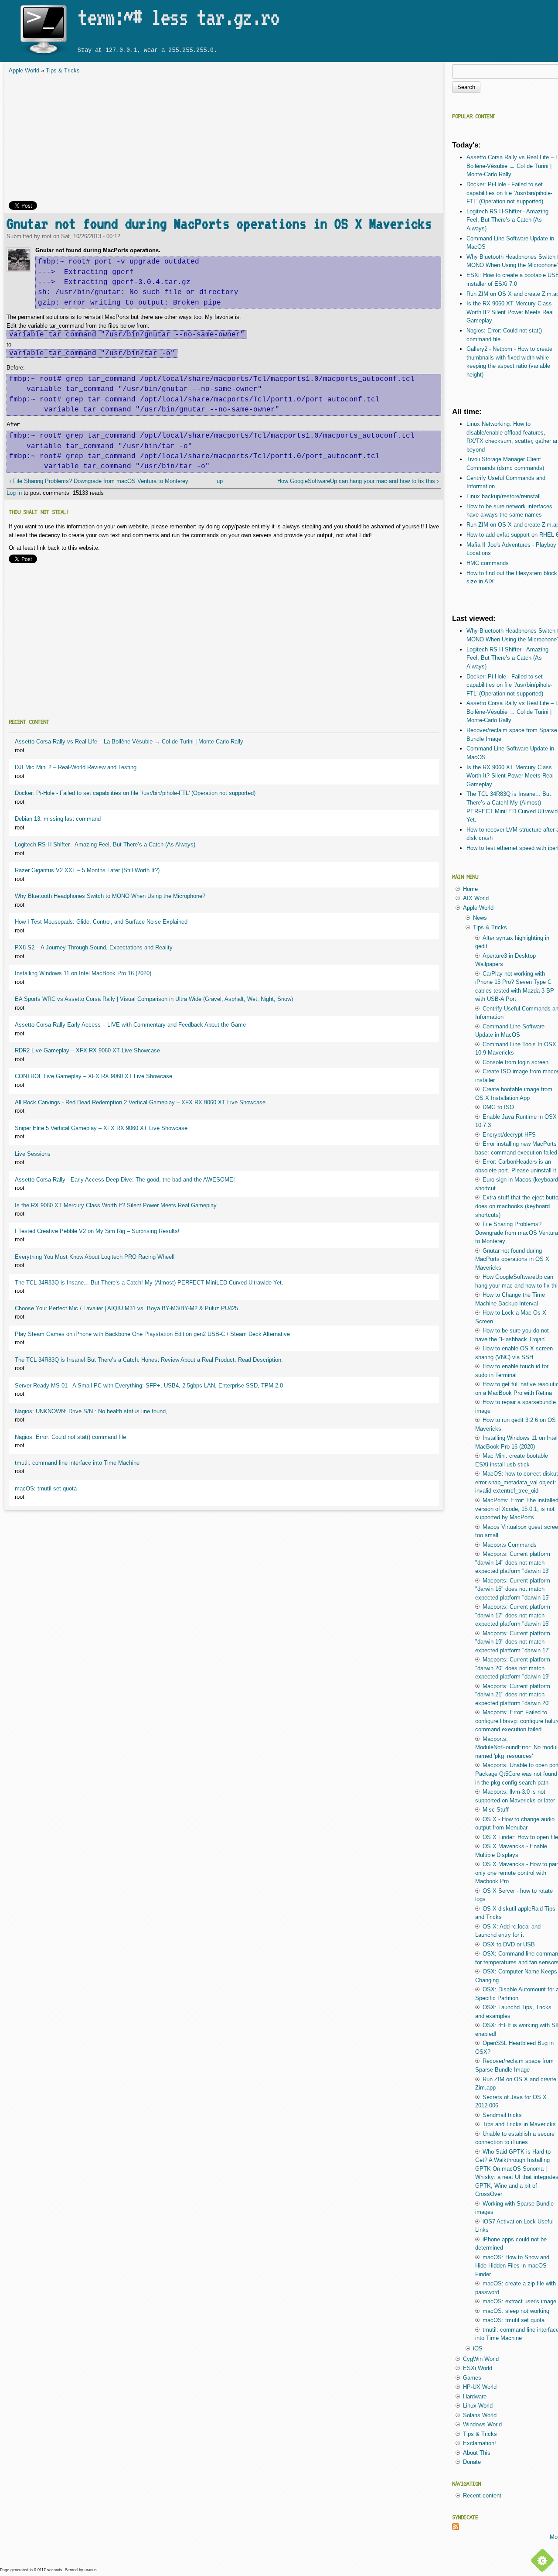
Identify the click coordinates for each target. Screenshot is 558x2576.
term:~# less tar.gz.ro (178, 17)
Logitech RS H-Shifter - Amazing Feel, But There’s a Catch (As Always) (105, 844)
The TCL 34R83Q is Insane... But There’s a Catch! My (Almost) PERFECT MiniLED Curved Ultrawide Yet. (149, 1283)
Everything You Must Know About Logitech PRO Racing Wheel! (95, 1257)
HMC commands (488, 563)
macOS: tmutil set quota (46, 1488)
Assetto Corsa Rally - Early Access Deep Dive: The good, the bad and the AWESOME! (125, 1180)
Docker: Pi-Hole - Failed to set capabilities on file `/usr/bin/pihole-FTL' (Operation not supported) (135, 793)
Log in (14, 493)
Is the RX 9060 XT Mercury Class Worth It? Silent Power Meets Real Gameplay (116, 1205)
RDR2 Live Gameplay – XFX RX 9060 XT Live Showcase (87, 1050)
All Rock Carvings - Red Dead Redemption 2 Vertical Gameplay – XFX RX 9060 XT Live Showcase (140, 1102)
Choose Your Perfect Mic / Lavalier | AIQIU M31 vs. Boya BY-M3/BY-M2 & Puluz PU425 (126, 1308)
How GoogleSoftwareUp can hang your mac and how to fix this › (358, 481)
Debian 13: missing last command (58, 819)
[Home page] (43, 56)
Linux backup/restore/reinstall (504, 496)
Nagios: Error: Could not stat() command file (70, 1437)
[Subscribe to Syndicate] (456, 2528)
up (220, 481)
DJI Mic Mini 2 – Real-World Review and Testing (76, 767)
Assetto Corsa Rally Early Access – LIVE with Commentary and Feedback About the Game (130, 1025)
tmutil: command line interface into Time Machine (77, 1463)
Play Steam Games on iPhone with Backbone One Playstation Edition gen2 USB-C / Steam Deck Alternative (152, 1334)
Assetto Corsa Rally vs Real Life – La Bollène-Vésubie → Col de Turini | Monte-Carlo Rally (129, 742)
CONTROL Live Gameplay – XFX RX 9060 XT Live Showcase (94, 1076)
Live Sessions (33, 1154)
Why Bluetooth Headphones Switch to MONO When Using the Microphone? (110, 896)
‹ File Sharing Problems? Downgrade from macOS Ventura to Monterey (99, 481)
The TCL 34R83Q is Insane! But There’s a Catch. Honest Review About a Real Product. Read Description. (149, 1360)
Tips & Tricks (63, 70)
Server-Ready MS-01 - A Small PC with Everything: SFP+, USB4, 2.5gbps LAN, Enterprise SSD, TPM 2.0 (149, 1386)
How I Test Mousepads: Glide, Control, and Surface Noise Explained (101, 922)
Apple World (24, 70)
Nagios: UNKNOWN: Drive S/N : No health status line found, (91, 1411)
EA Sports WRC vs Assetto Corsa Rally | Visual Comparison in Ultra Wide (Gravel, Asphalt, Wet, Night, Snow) (154, 999)
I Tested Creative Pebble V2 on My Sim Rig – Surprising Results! (97, 1231)
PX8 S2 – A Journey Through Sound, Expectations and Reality (94, 947)
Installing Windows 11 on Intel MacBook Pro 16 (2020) (83, 973)
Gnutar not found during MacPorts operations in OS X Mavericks (219, 224)
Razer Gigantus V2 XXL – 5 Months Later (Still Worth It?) (87, 870)
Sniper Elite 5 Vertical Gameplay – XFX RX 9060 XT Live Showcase (101, 1128)
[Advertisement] (224, 140)
